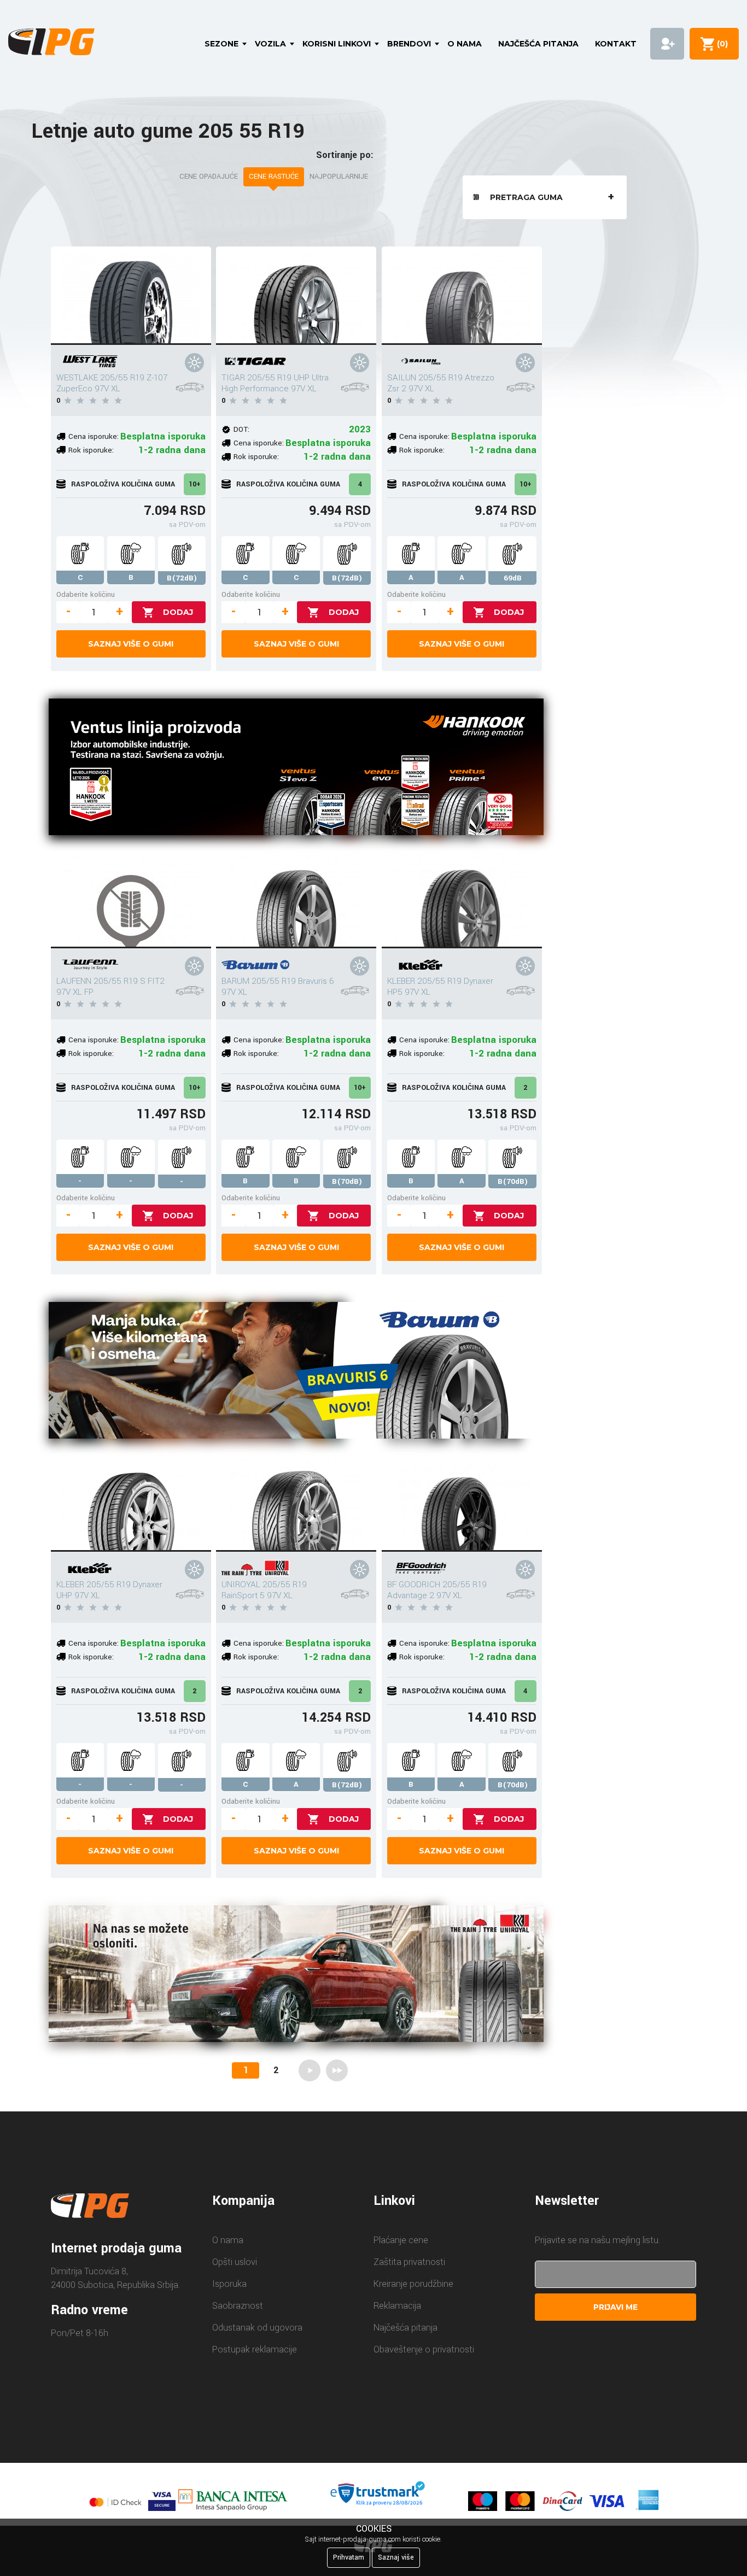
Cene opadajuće (209, 177)
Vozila (270, 44)
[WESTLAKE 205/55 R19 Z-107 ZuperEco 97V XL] (131, 296)
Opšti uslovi (235, 2262)
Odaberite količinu (86, 594)
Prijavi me (615, 2307)
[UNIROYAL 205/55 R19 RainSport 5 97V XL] (296, 1503)
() (720, 44)
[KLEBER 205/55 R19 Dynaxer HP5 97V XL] (462, 899)
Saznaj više (396, 2557)
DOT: (241, 429)
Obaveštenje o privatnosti (424, 2349)
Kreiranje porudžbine (413, 2284)
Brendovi (409, 44)
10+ (195, 484)
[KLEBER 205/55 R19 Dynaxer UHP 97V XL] (131, 1503)
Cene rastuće (274, 177)
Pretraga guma (526, 197)
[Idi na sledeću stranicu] (310, 2070)
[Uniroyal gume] (296, 1976)
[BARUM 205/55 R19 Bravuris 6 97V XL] (296, 899)
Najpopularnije (339, 177)
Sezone (221, 44)
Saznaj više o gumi (131, 644)
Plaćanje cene (401, 2240)
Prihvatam (349, 2557)
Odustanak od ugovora (257, 2328)
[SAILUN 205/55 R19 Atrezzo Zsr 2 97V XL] (462, 296)
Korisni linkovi (337, 44)
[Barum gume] (296, 1372)
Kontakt (616, 44)
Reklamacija (397, 2306)
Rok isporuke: (91, 450)
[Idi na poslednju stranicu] (337, 2070)
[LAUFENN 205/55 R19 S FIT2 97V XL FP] (131, 899)
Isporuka (229, 2284)
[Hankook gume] (296, 769)
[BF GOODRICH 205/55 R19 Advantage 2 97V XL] (462, 1503)
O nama (465, 44)
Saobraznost (238, 2306)
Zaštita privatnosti (409, 2262)
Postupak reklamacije (255, 2349)
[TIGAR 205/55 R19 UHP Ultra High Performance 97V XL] (296, 296)
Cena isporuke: (94, 436)
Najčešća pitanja (538, 44)
